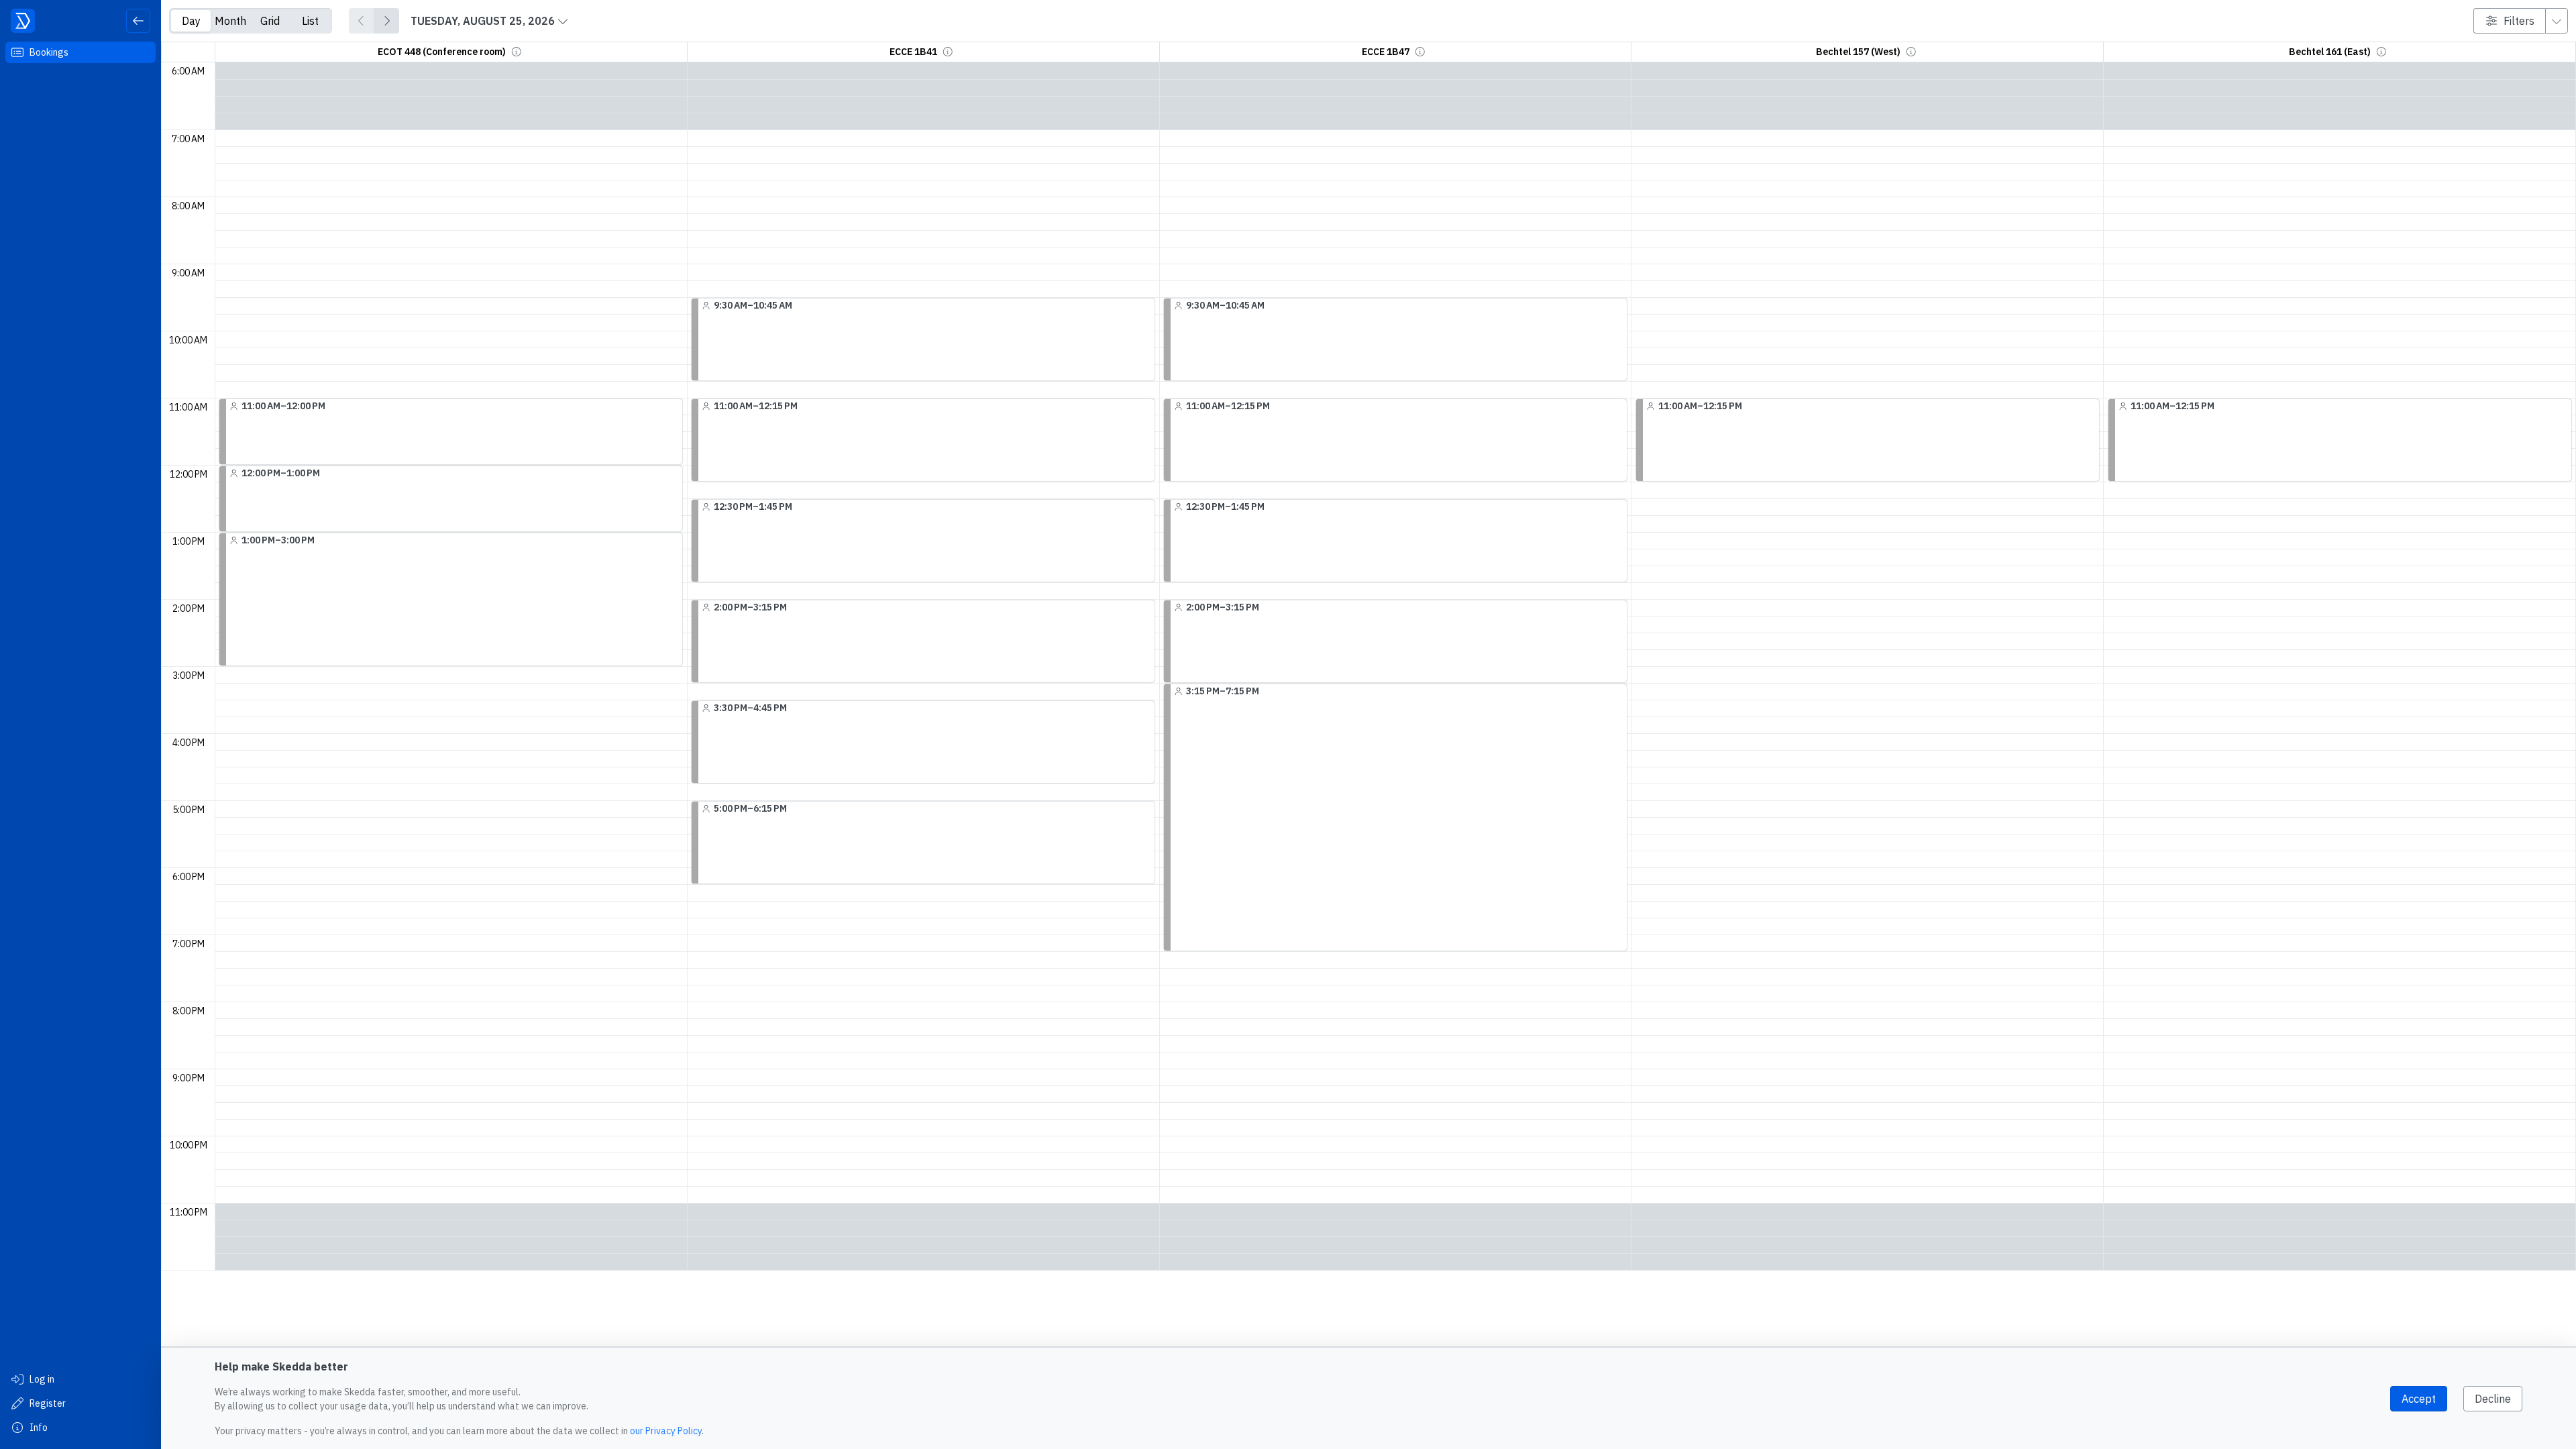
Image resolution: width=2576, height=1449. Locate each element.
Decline (2493, 1399)
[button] (517, 52)
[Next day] (386, 21)
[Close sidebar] (138, 21)
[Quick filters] (2557, 21)
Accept (2419, 1399)
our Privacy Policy (666, 1431)
